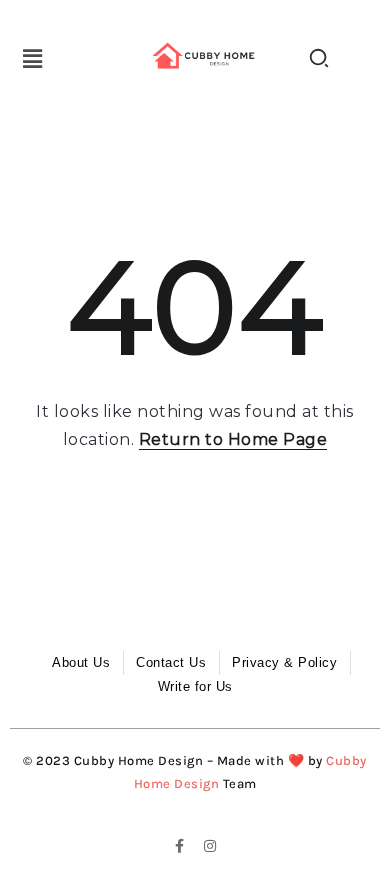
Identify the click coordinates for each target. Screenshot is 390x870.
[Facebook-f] (180, 846)
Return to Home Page (233, 439)
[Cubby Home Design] (206, 55)
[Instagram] (210, 846)
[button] (32, 59)
